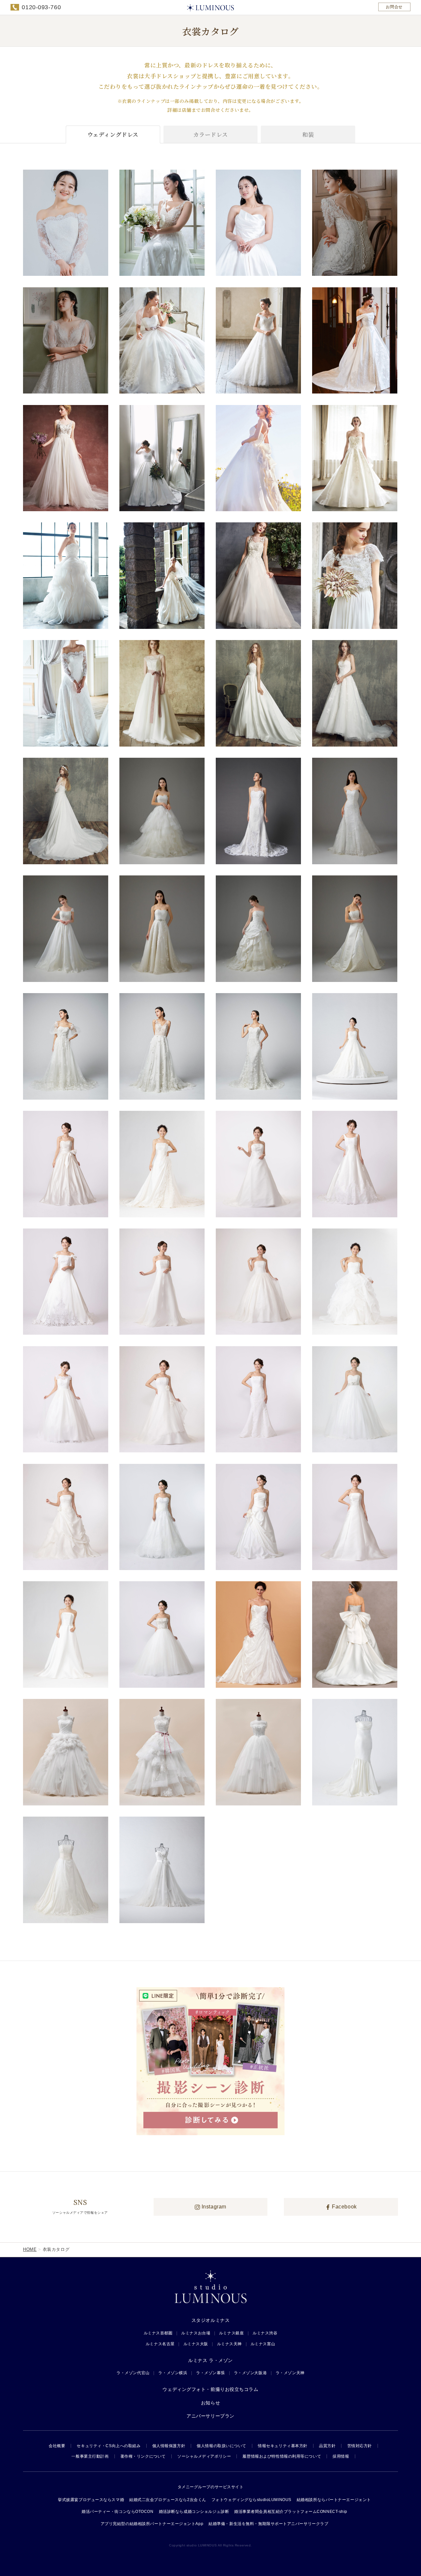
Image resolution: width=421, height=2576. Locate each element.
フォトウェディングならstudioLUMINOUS (251, 2500)
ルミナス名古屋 (160, 2344)
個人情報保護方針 (169, 2446)
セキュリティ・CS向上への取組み (109, 2446)
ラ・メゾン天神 (290, 2373)
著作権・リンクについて (143, 2456)
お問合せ (394, 7)
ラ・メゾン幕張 (210, 2373)
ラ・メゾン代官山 (133, 2373)
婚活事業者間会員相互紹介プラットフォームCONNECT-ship (291, 2512)
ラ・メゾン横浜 (173, 2373)
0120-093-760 (41, 7)
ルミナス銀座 (231, 2333)
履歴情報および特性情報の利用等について (282, 2456)
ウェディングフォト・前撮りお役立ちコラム (210, 2389)
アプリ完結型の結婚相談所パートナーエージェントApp (152, 2524)
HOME (30, 2249)
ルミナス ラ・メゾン (210, 2360)
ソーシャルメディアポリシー (204, 2456)
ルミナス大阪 (196, 2344)
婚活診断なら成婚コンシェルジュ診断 (194, 2512)
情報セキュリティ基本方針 (283, 2446)
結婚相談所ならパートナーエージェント (334, 2500)
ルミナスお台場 (196, 2333)
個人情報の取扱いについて (222, 2446)
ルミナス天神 (229, 2344)
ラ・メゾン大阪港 (250, 2373)
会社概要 (57, 2446)
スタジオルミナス (210, 2320)
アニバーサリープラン (210, 2416)
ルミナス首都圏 (158, 2333)
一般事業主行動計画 (90, 2456)
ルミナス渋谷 (265, 2333)
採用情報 (341, 2456)
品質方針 (327, 2446)
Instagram (213, 2207)
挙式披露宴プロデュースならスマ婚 (91, 2500)
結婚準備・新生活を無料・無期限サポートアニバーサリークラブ (268, 2524)
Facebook (344, 2207)
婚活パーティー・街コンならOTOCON (118, 2512)
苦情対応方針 (360, 2446)
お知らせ (210, 2403)
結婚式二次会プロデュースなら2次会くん (168, 2500)
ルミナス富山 (263, 2344)
